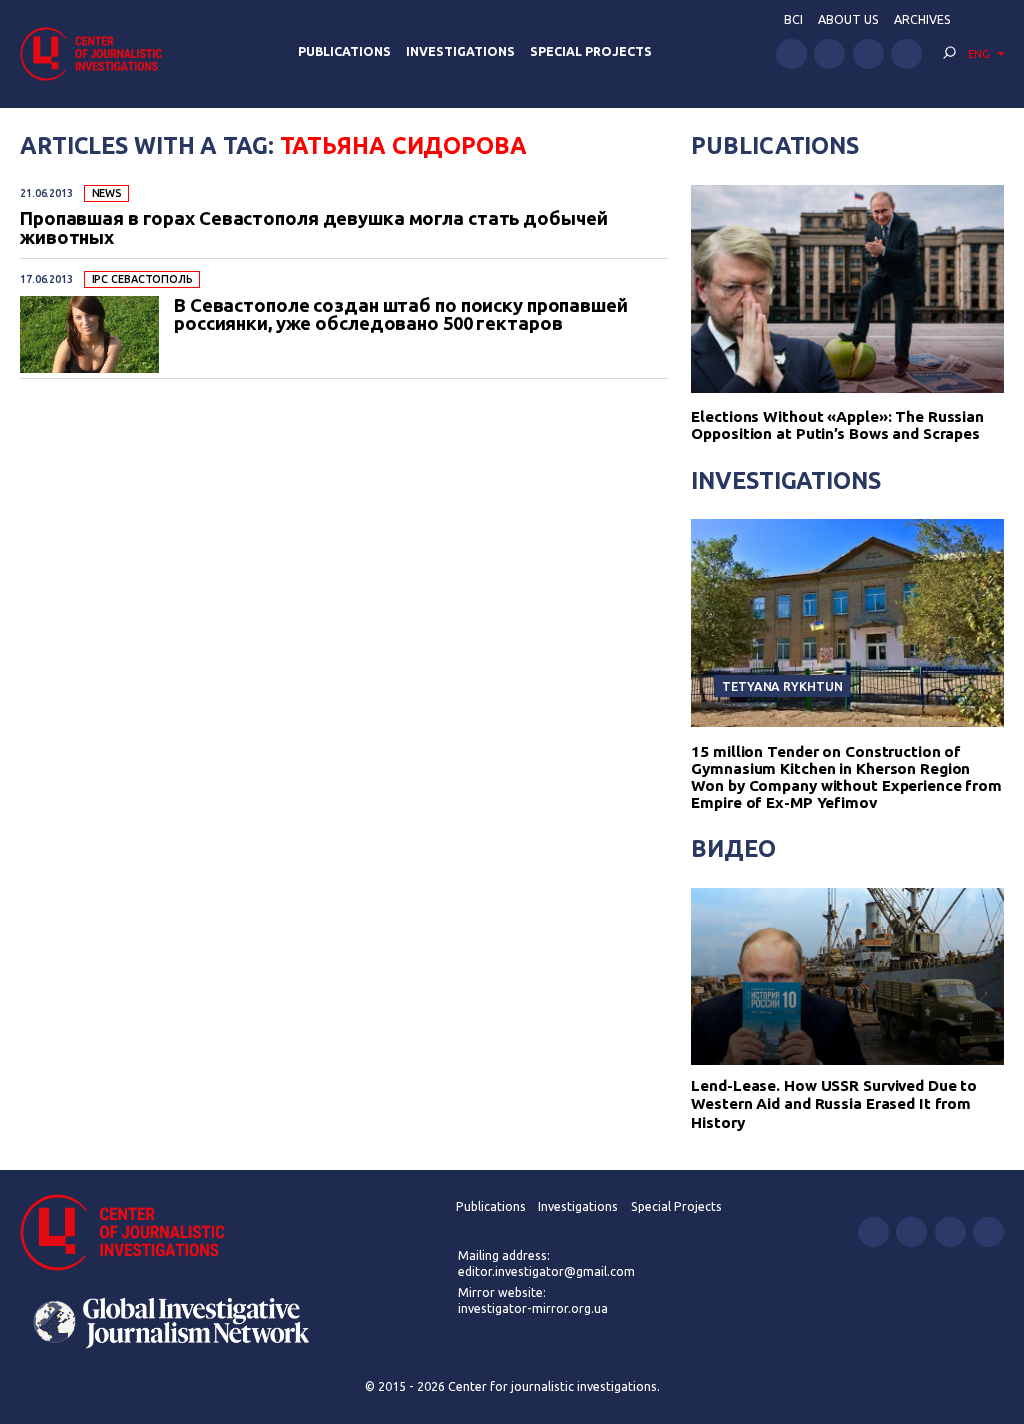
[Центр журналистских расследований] (97, 53)
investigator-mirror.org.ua (533, 1308)
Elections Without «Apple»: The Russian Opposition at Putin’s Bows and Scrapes (837, 425)
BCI (793, 19)
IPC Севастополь (142, 279)
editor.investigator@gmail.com (546, 1271)
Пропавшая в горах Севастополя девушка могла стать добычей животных (313, 227)
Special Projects (591, 51)
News (107, 193)
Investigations (460, 51)
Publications (344, 51)
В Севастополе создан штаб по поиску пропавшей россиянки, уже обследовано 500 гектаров (401, 314)
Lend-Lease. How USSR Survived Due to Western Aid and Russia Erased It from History (834, 1104)
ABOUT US (848, 19)
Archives (922, 19)
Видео (733, 848)
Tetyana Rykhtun (782, 686)
